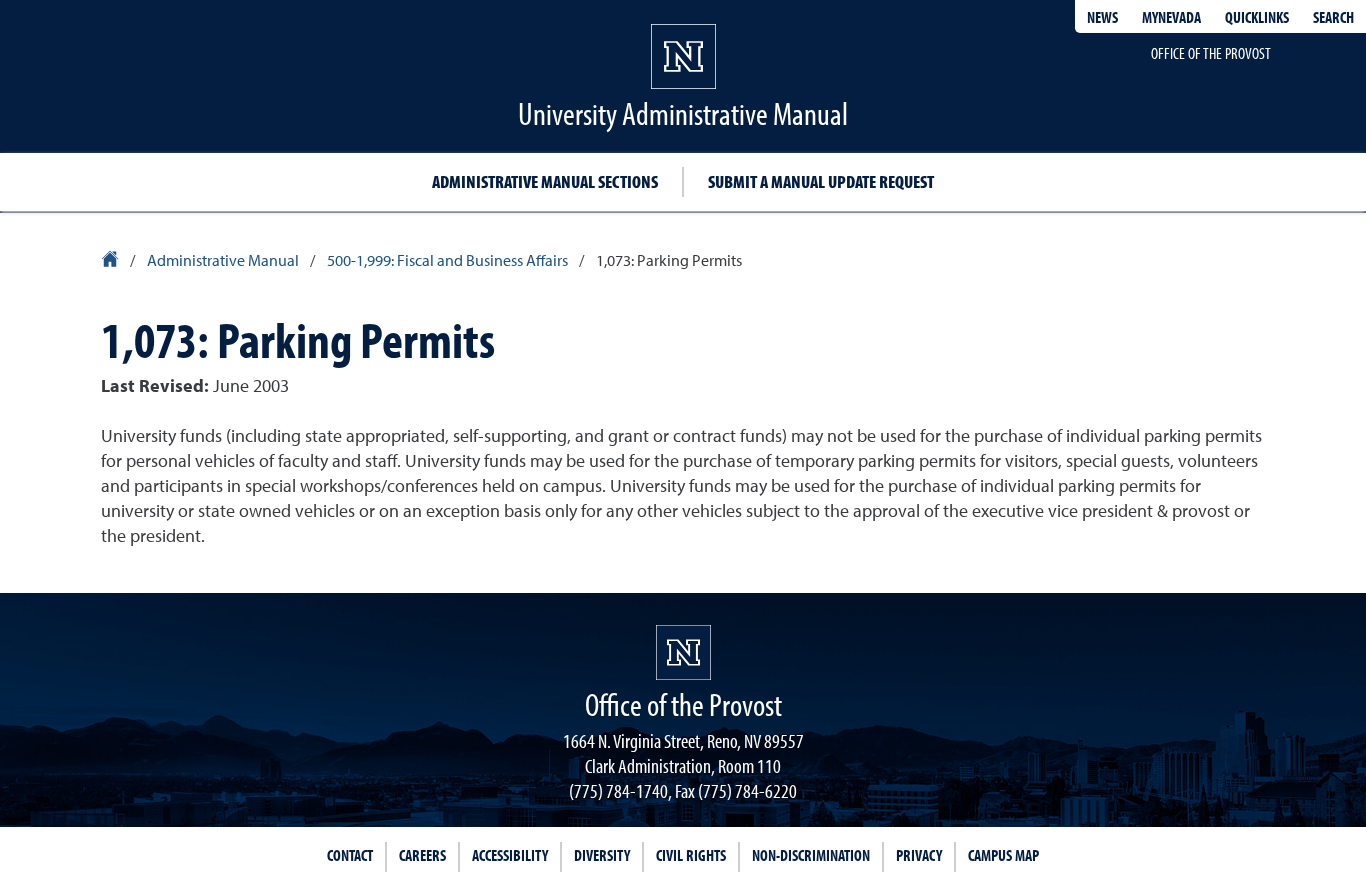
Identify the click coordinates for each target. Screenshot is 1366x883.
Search (1333, 17)
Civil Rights (691, 855)
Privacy (919, 855)
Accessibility (510, 855)
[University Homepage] (111, 262)
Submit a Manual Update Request (821, 181)
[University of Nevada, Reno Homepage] (683, 652)
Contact (350, 855)
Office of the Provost (1211, 53)
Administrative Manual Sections (545, 181)
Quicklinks (1257, 17)
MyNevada (1171, 17)
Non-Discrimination (811, 855)
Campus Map (1003, 855)
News (1102, 17)
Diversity (602, 855)
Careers (422, 855)
